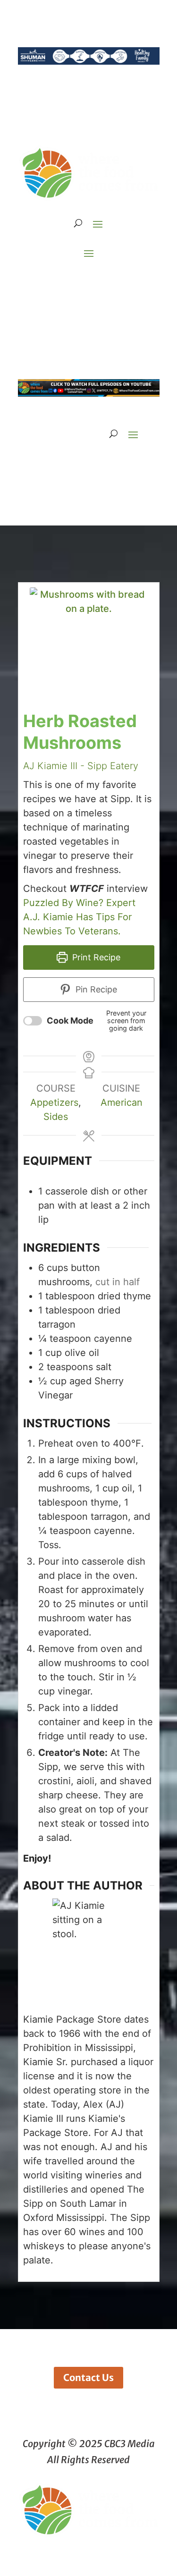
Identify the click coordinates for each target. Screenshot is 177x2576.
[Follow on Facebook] (51, 282)
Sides (56, 1117)
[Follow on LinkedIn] (108, 282)
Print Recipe (95, 957)
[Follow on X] (89, 282)
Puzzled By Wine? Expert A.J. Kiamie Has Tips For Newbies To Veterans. (79, 917)
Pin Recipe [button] (95, 989)
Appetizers (54, 1102)
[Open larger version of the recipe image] (89, 646)
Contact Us (88, 2377)
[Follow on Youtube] (126, 282)
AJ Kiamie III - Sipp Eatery (81, 766)
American (122, 1102)
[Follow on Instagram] (70, 282)
